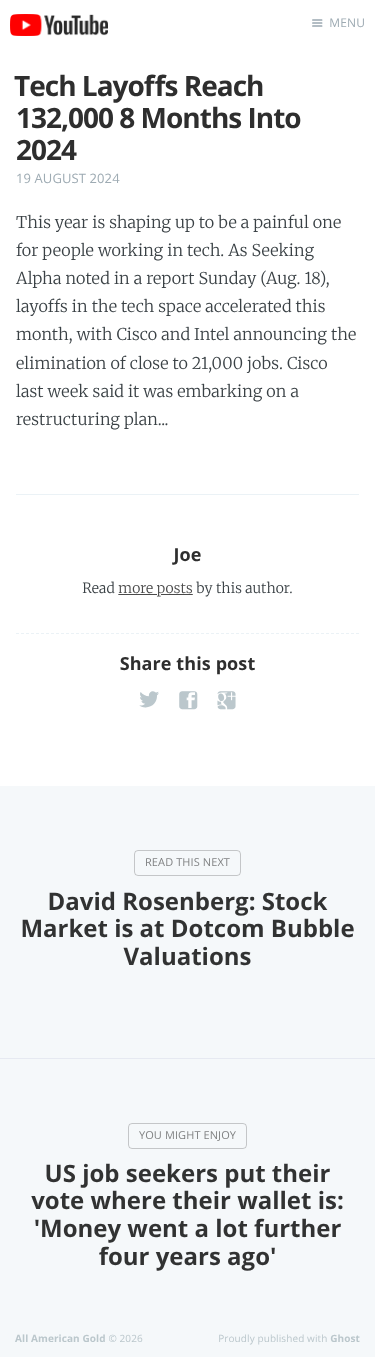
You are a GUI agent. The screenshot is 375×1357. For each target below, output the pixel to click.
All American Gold (60, 1338)
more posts (155, 588)
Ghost (345, 1338)
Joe (187, 555)
